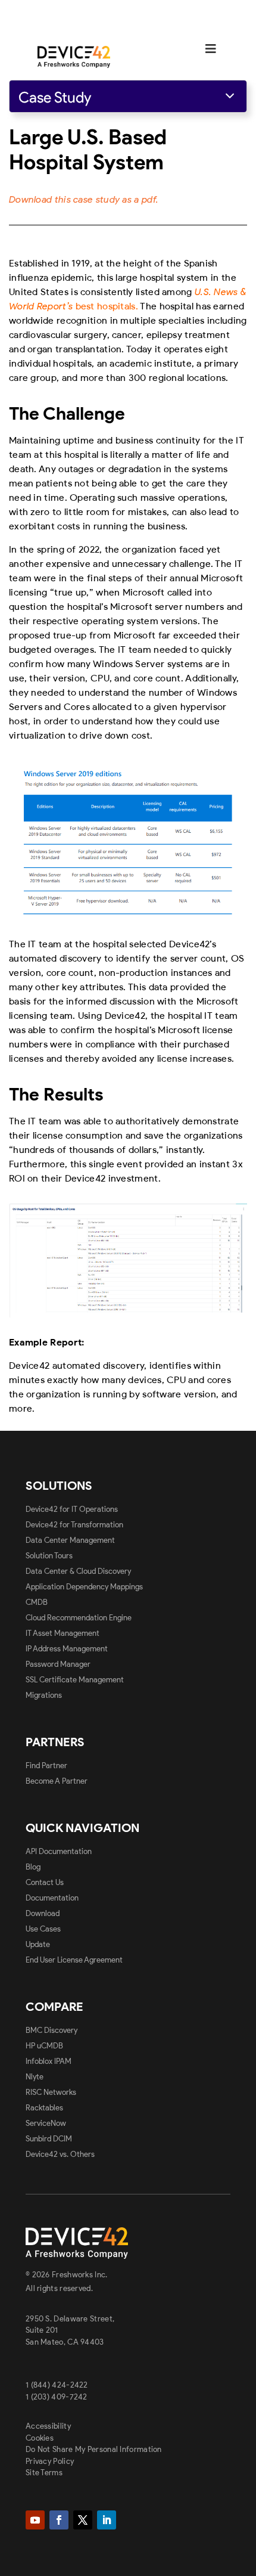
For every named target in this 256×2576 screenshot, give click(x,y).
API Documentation (59, 1851)
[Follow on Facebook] (59, 2520)
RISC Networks (51, 2092)
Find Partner (46, 1766)
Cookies (40, 2438)
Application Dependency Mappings (84, 1587)
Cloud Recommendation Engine (79, 1618)
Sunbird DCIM (49, 2139)
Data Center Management (70, 1540)
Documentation (52, 1898)
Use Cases (43, 1929)
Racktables (44, 2108)
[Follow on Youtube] (35, 2520)
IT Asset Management (63, 1633)
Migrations (44, 1695)
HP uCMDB (44, 2046)
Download (43, 1913)
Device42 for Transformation (74, 1525)
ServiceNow (46, 2123)
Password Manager (58, 1664)
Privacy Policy (50, 2461)
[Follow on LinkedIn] (107, 2520)
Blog (33, 1867)
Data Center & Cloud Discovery (78, 1571)
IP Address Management (67, 1649)
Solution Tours (49, 1556)
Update (38, 1944)
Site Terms (44, 2473)
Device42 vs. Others (60, 2154)
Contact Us (45, 1882)
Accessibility (48, 2426)
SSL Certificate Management (75, 1680)
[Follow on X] (83, 2520)
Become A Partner (57, 1781)
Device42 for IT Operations (72, 1509)
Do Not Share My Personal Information (94, 2449)
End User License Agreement (74, 1960)
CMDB (37, 1602)
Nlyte (35, 2077)
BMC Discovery (51, 2030)
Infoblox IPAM (49, 2061)
